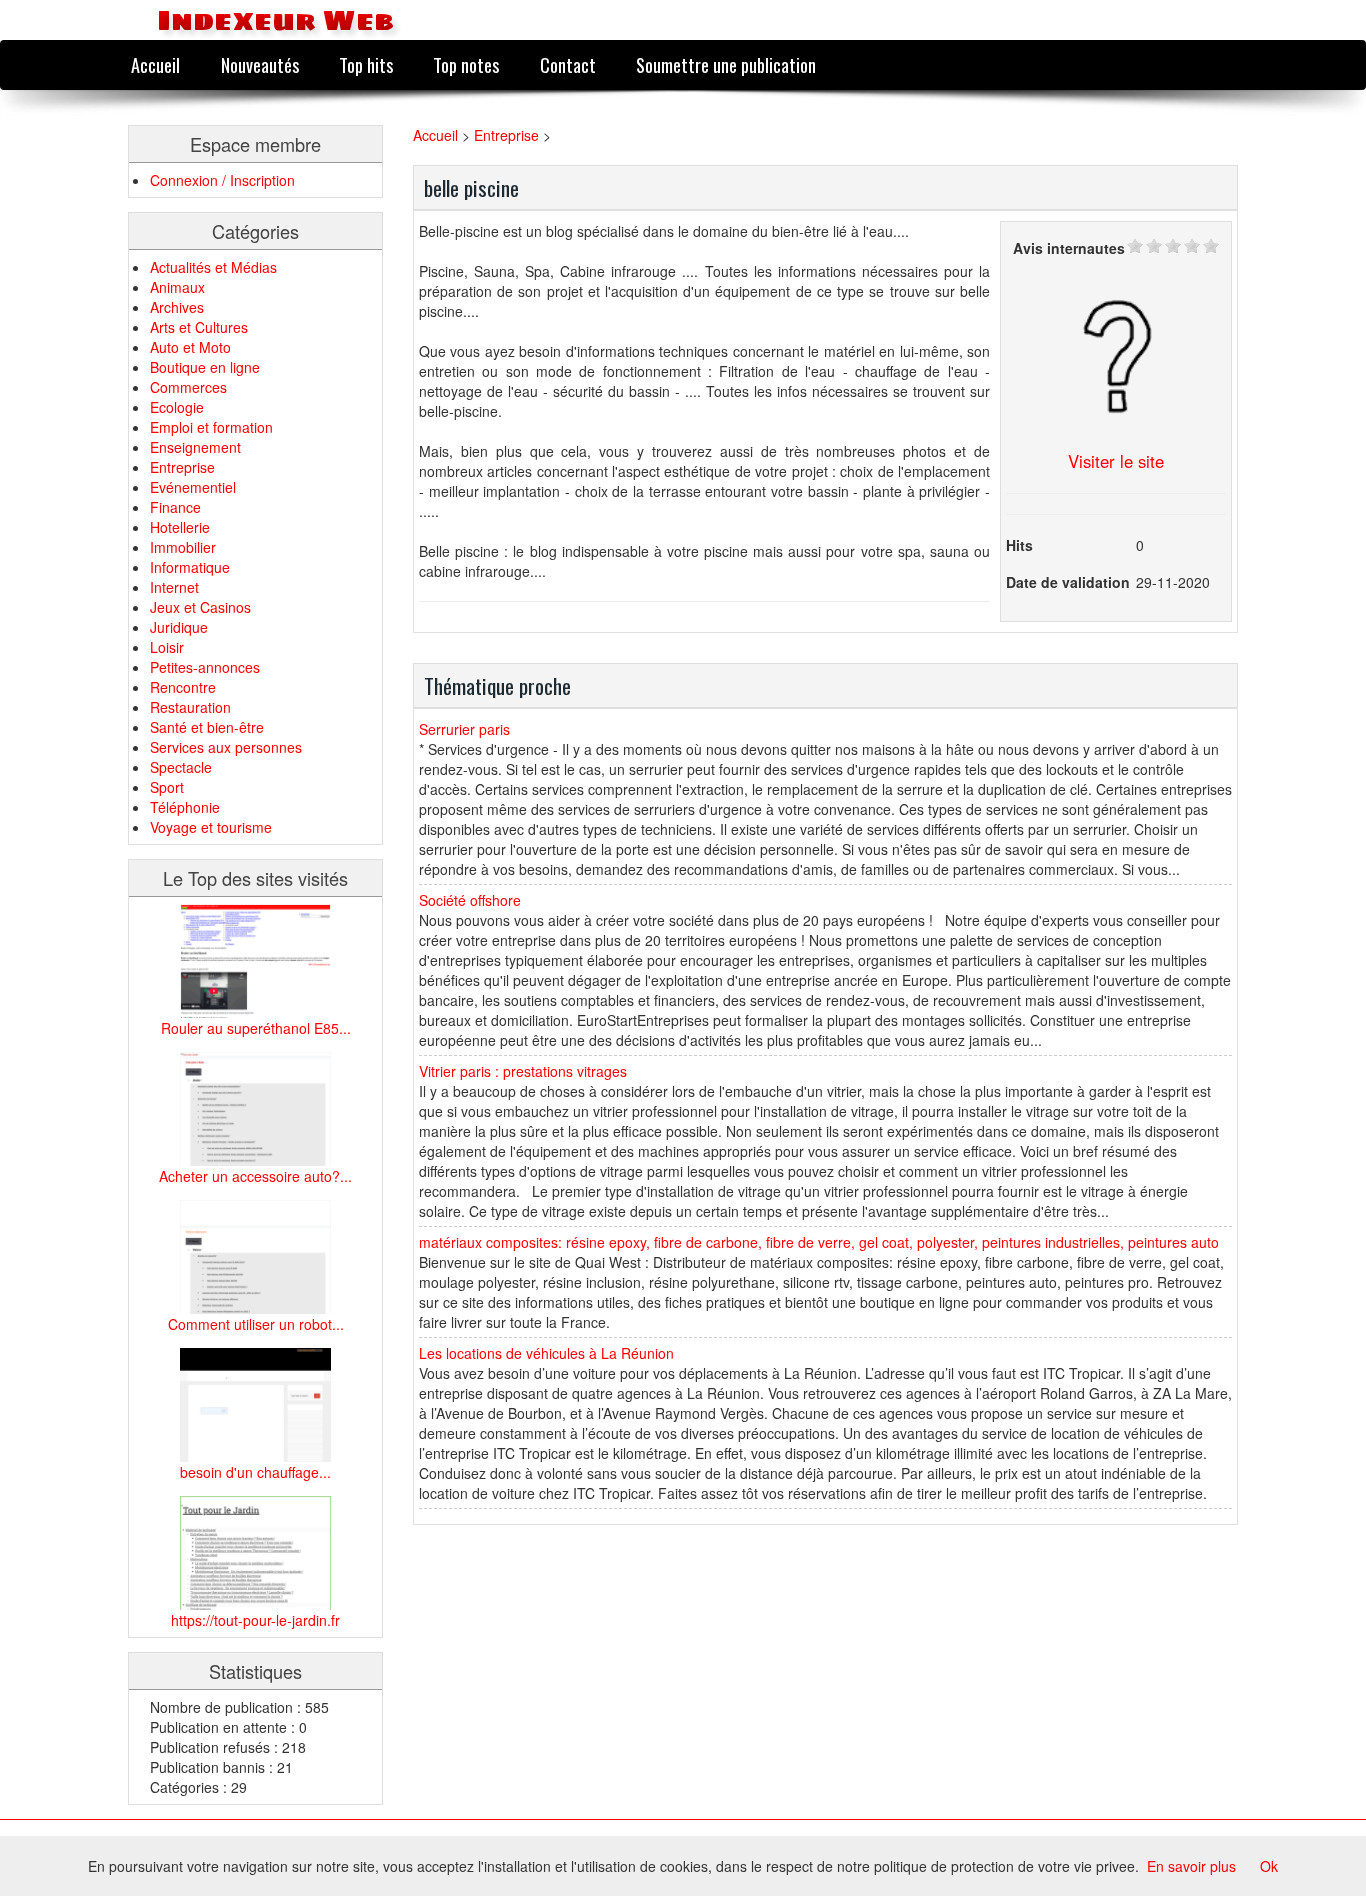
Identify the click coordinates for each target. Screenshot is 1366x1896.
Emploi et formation (211, 427)
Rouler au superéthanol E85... (256, 1028)
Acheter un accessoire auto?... (255, 1176)
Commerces (188, 387)
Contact (568, 64)
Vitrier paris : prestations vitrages (523, 1071)
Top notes (466, 64)
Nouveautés (260, 64)
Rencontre (183, 687)
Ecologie (177, 407)
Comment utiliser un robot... (256, 1324)
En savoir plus (1191, 1866)
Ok (1269, 1866)
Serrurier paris (464, 729)
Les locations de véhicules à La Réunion (546, 1353)
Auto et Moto (190, 347)
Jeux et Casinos (200, 607)
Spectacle (181, 767)
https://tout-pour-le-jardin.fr (255, 1620)
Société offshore (470, 900)
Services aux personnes (226, 747)
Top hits (366, 64)
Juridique (179, 627)
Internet (174, 587)
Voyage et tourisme (211, 827)
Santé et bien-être (207, 727)
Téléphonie (185, 807)
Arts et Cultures (199, 327)
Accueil (155, 64)
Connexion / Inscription (222, 180)
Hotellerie (180, 527)
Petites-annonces (205, 667)
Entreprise (182, 467)
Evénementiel (193, 487)
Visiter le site (1116, 461)
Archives (177, 307)
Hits (1019, 545)
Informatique (190, 567)
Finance (175, 507)
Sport (167, 787)
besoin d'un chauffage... (255, 1472)
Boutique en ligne (205, 367)
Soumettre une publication (726, 64)
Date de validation (1068, 582)
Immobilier (183, 547)
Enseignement (195, 447)
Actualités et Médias (213, 267)
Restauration (190, 707)
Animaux (177, 287)
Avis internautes (1069, 248)
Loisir (167, 647)
